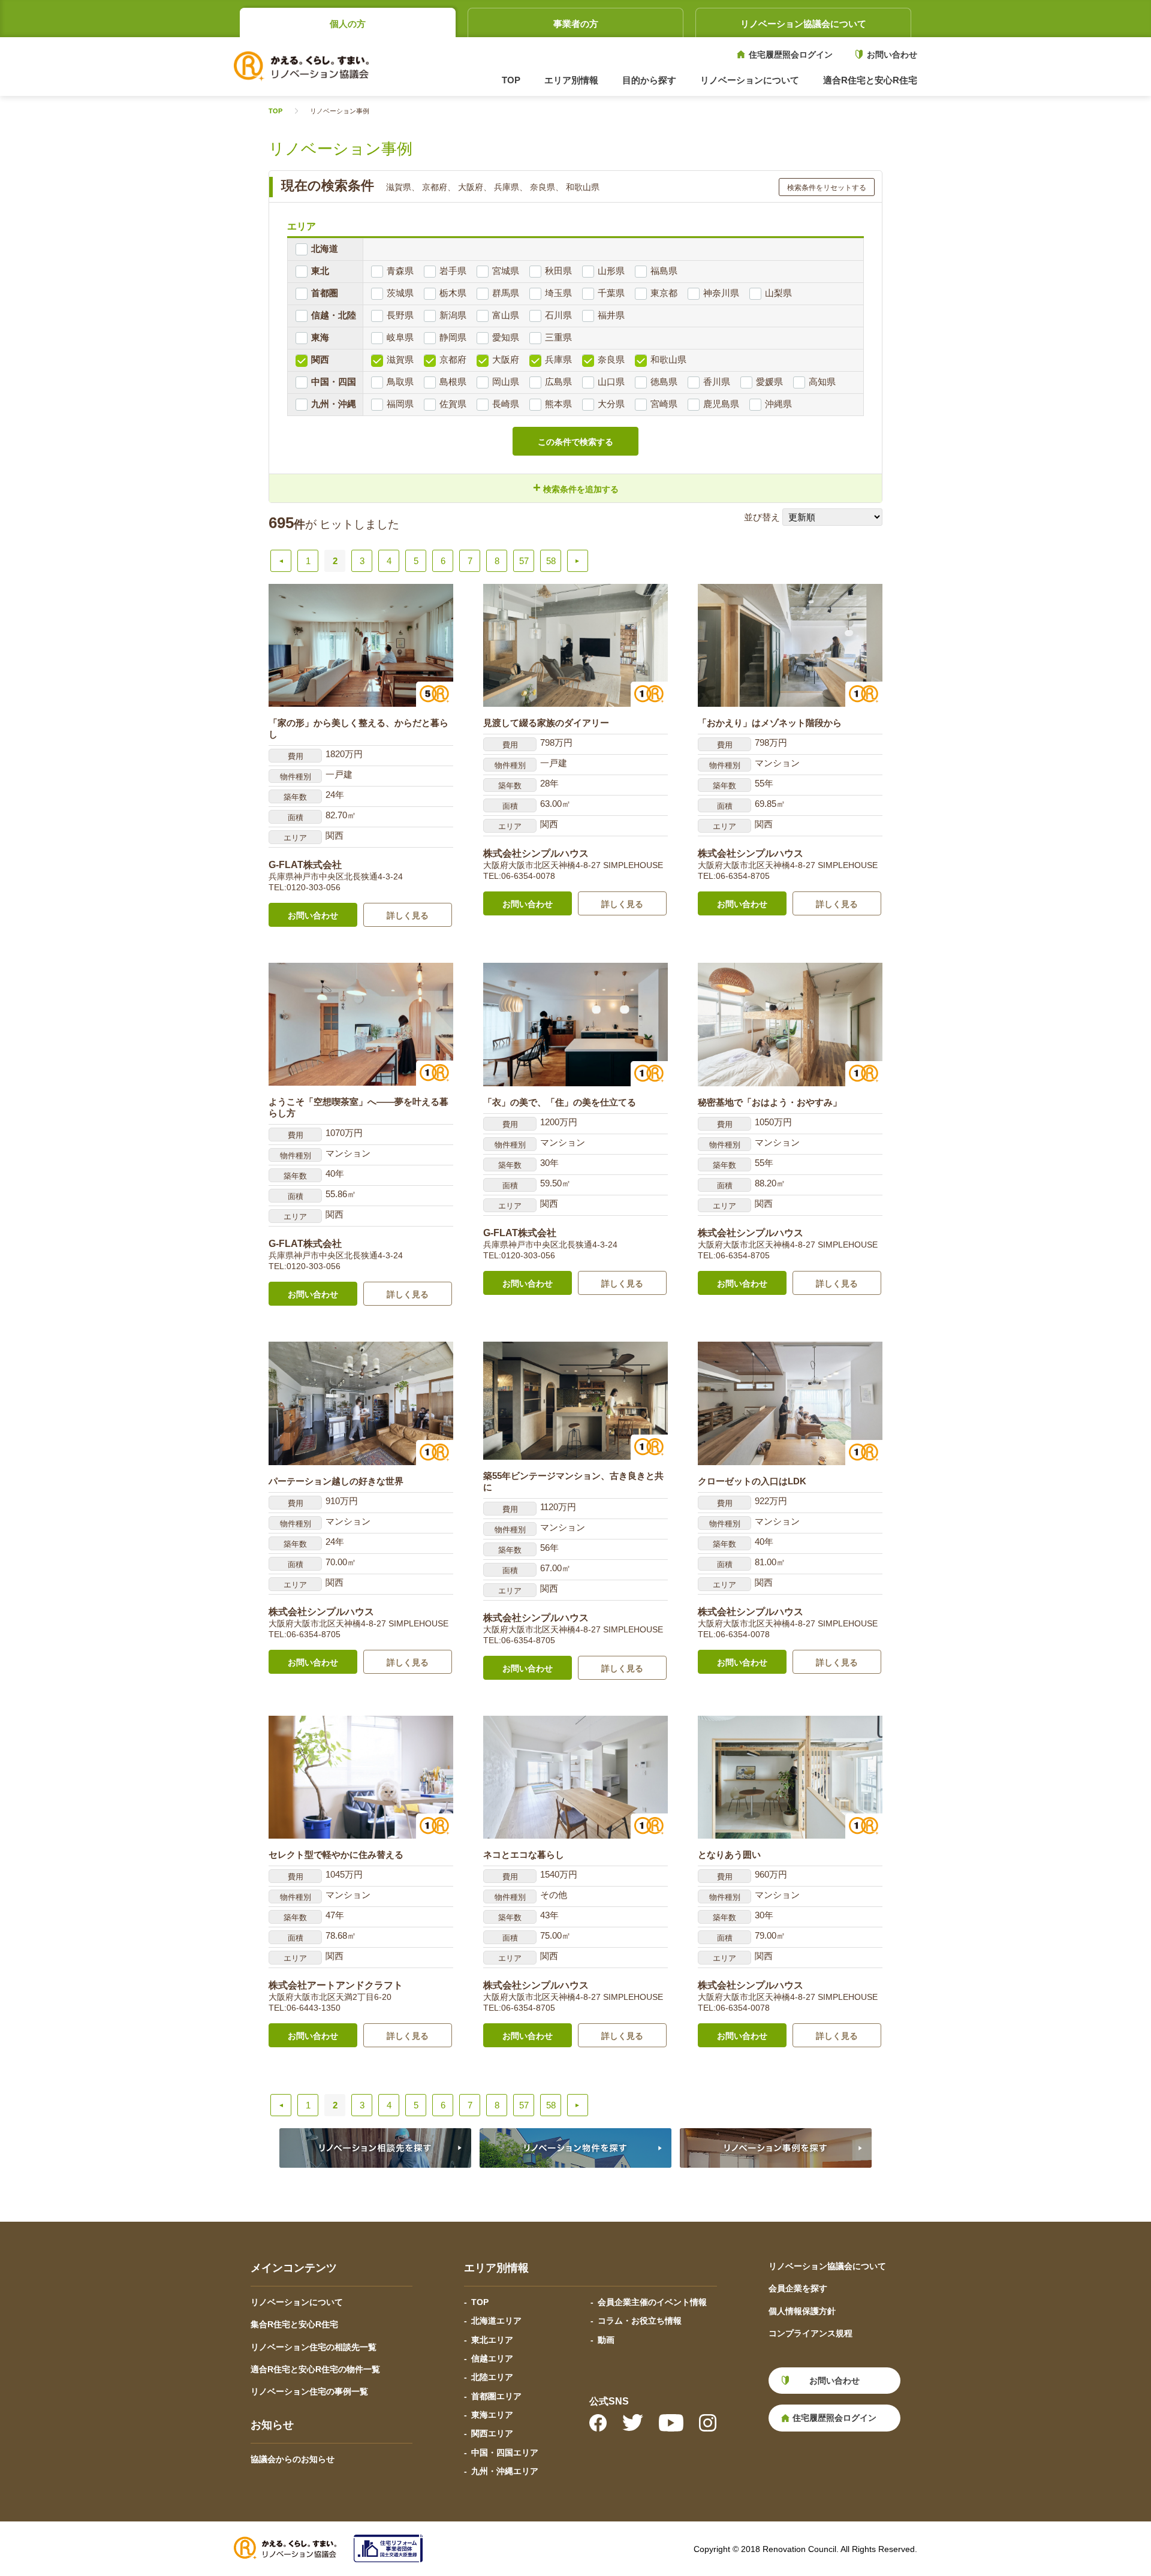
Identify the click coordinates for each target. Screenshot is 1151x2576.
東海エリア (492, 2415)
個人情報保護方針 (802, 2311)
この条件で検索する (575, 442)
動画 (606, 2340)
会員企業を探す (798, 2288)
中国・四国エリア (505, 2453)
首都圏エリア (496, 2396)
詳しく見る (408, 915)
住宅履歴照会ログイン (791, 55)
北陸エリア (492, 2377)
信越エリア (492, 2358)
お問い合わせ (892, 55)
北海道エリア (496, 2321)
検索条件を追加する (576, 488)
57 (524, 561)
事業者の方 (576, 24)
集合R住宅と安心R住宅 (294, 2324)
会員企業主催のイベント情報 (652, 2302)
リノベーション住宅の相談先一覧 (314, 2347)
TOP (511, 80)
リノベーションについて (297, 2302)
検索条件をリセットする (827, 188)
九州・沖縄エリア (505, 2471)
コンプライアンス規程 (810, 2333)
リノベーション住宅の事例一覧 (309, 2391)
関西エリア (492, 2433)
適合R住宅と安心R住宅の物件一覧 (315, 2369)
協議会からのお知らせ (293, 2459)
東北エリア (492, 2340)
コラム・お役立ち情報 (640, 2321)
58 (551, 561)
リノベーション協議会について (803, 24)
